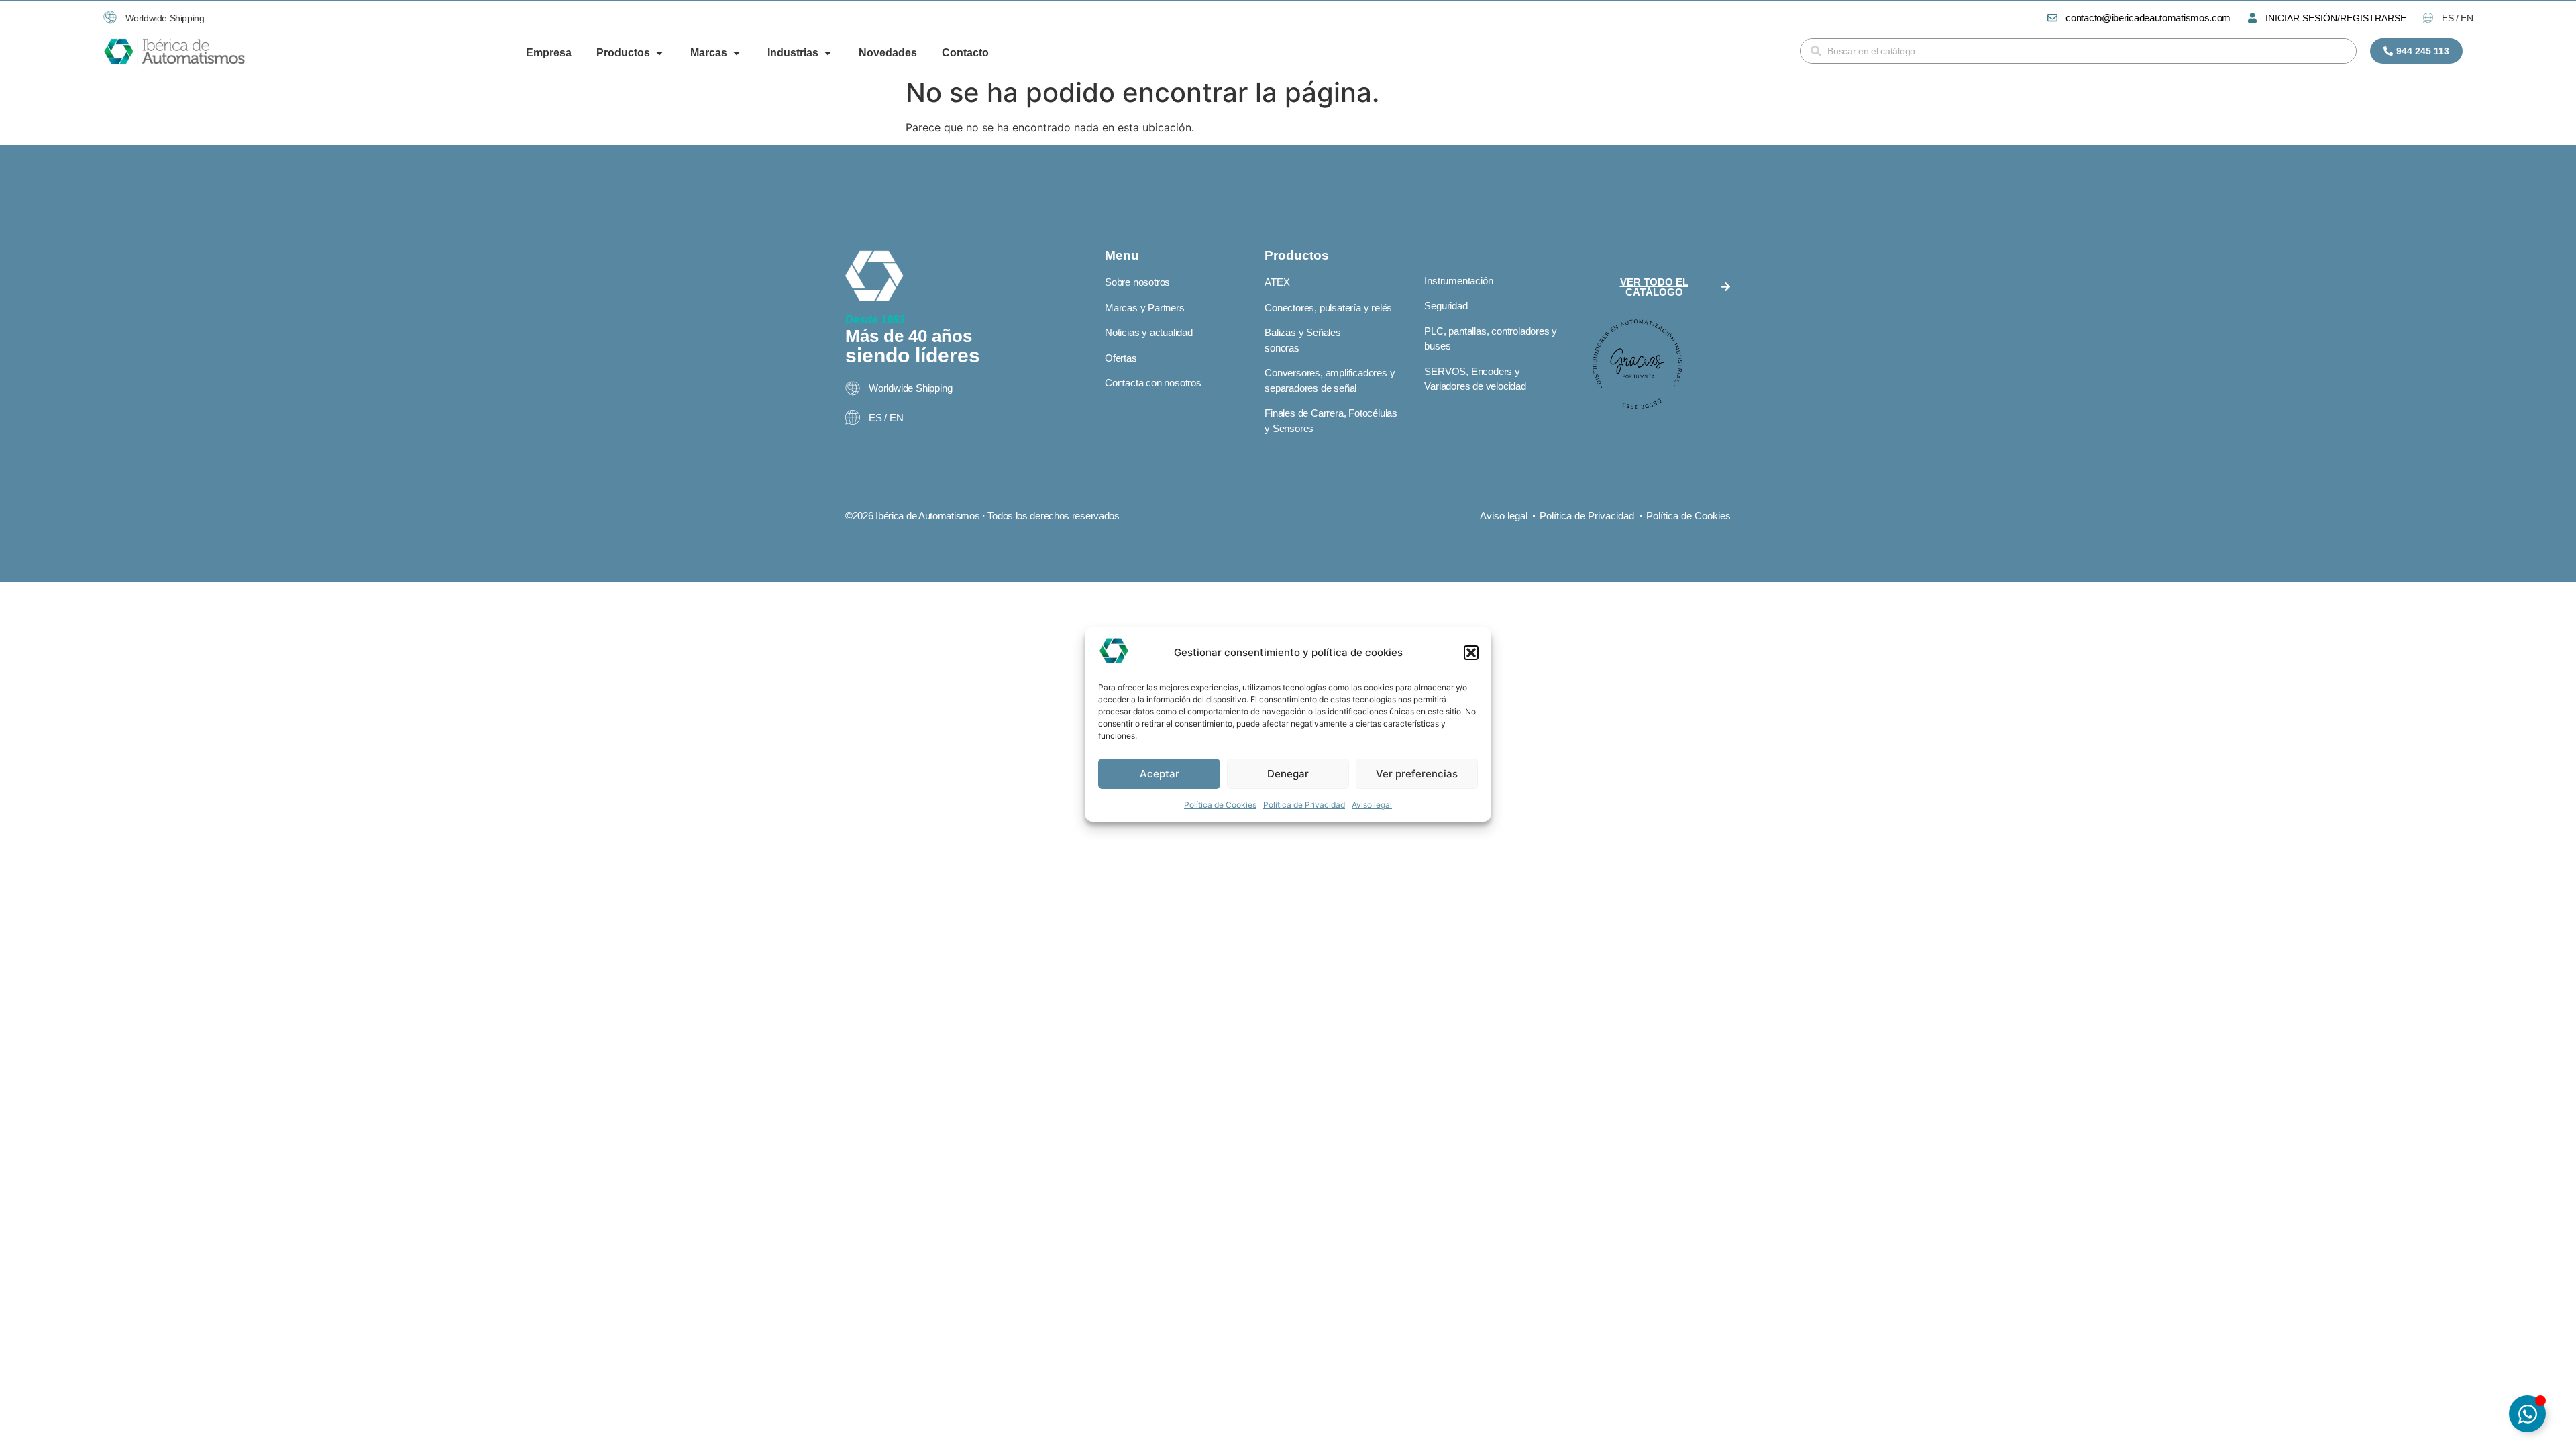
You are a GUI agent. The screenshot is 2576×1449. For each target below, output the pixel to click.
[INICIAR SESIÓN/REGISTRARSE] (2252, 18)
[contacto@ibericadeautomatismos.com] (2052, 18)
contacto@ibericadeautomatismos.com (2148, 18)
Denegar (1288, 774)
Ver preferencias (1417, 774)
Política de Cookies (1220, 805)
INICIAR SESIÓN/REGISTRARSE (2336, 18)
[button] (1471, 653)
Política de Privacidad (1304, 805)
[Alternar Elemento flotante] (2527, 1414)
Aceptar (1160, 774)
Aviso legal (1372, 805)
